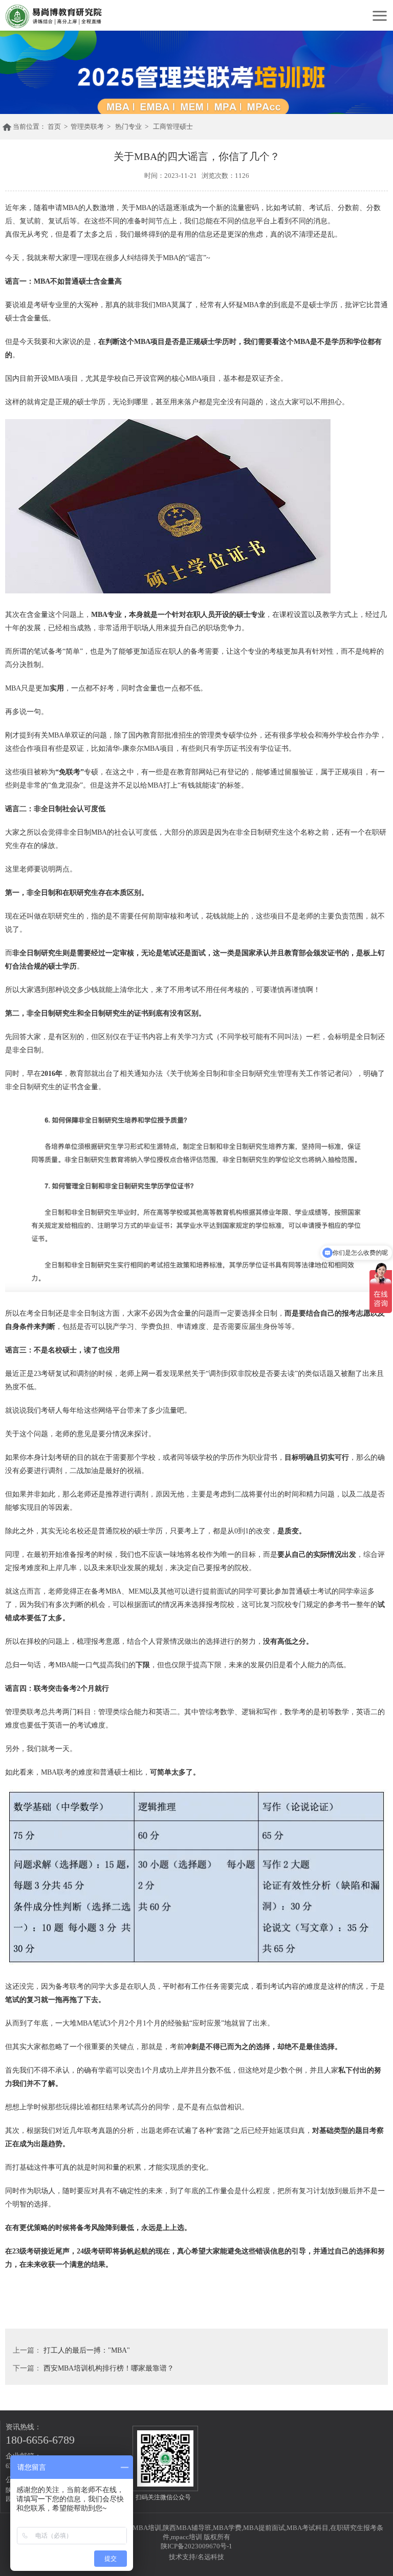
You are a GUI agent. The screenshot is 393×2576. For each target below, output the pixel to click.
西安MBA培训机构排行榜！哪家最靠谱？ (109, 2368)
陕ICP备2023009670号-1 (196, 2546)
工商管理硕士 (173, 126)
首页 (54, 126)
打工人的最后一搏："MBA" (87, 2350)
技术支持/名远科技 (196, 2557)
